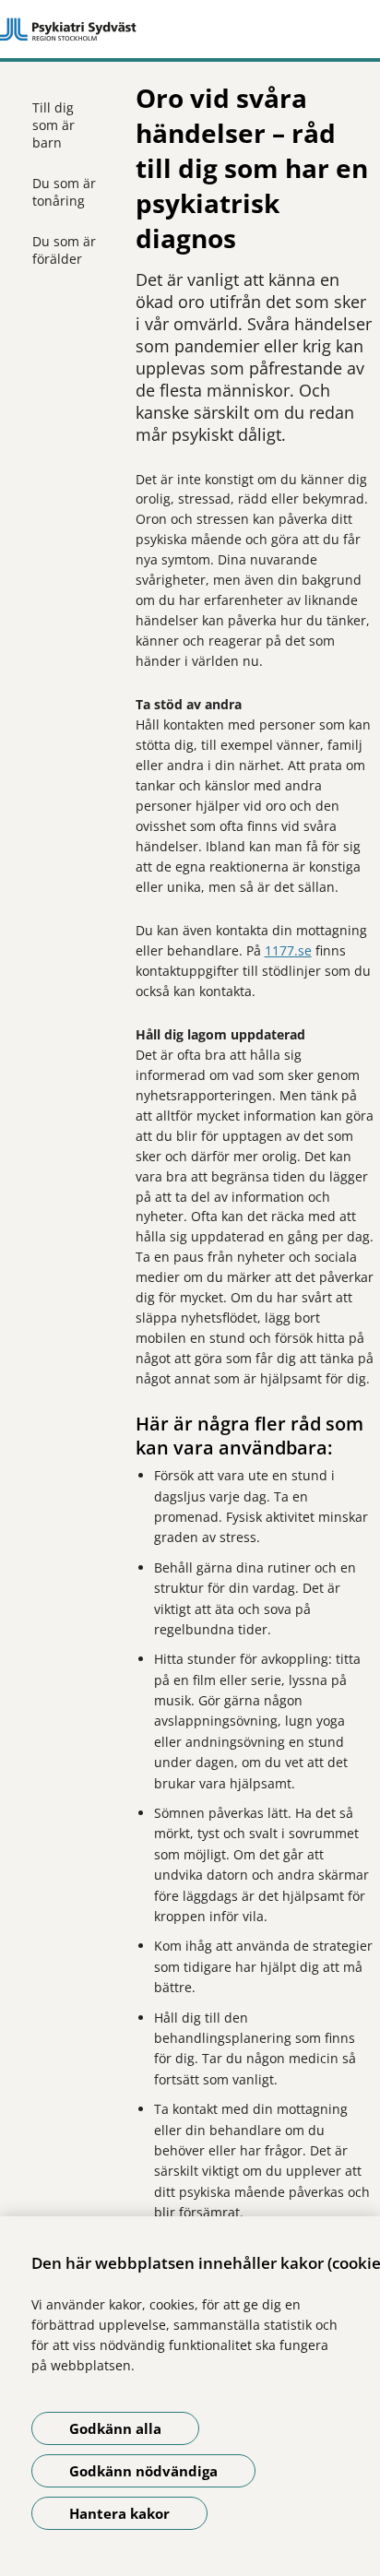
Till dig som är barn (53, 125)
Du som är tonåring (64, 192)
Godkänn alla (115, 2428)
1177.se (288, 950)
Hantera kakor (119, 2513)
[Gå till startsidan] (190, 30)
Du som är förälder (64, 250)
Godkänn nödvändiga (143, 2471)
